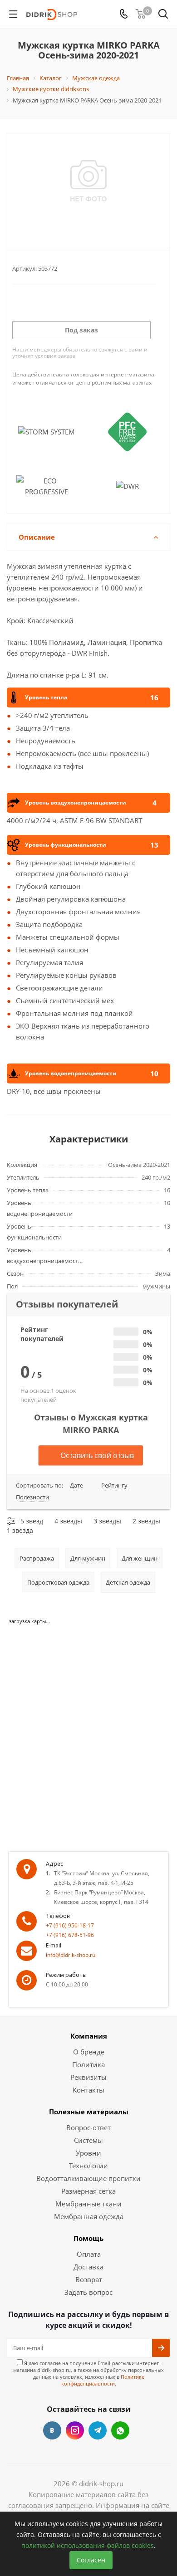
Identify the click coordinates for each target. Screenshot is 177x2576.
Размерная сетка (88, 2191)
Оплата (89, 2254)
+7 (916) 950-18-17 (70, 1925)
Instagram (75, 2430)
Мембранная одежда (89, 2216)
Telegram (98, 2430)
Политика (88, 2064)
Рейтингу (114, 1485)
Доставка (88, 2267)
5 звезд (32, 1521)
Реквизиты (88, 2077)
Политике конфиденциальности (103, 2380)
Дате (76, 1485)
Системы (88, 2140)
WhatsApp (120, 2430)
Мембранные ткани (88, 2204)
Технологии (88, 2166)
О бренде (89, 2052)
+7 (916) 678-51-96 (70, 1935)
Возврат (89, 2279)
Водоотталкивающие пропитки (88, 2178)
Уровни (88, 2153)
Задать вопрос (88, 2292)
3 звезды (107, 1521)
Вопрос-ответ (88, 2127)
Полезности (32, 1497)
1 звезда (20, 1530)
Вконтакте (52, 2430)
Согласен (91, 2560)
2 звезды (146, 1521)
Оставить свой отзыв (97, 1455)
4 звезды (68, 1521)
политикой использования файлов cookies (88, 2545)
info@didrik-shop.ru (71, 1955)
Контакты (88, 2090)
